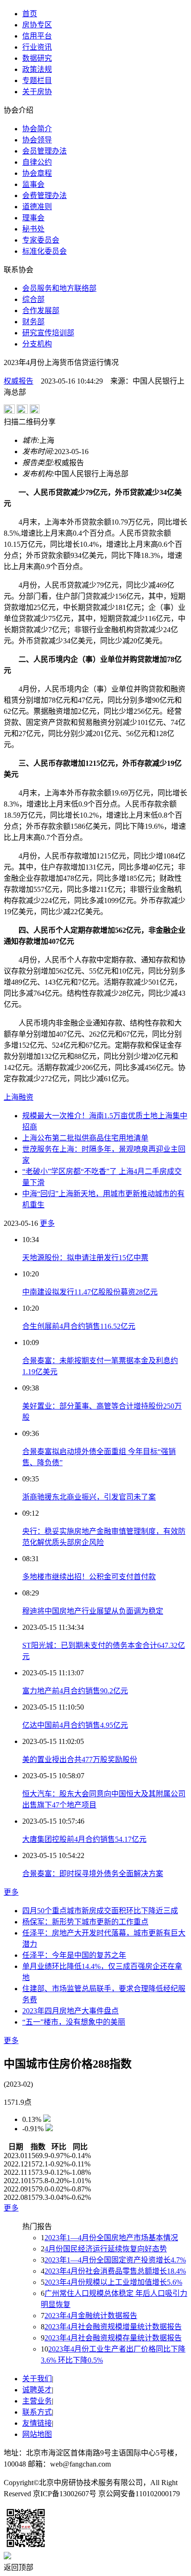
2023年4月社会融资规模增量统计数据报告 (113, 2327)
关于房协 (37, 92)
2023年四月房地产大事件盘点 (70, 2011)
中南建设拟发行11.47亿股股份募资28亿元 (90, 1292)
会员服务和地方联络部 (59, 288)
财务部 (33, 322)
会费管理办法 (45, 195)
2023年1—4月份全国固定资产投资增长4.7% (115, 2260)
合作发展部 (41, 311)
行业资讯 (37, 47)
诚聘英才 (37, 2390)
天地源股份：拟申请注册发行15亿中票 (85, 1258)
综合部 (33, 299)
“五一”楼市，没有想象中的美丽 (74, 2022)
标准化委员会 (45, 251)
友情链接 (37, 2423)
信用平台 (37, 36)
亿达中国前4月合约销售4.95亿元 (75, 1725)
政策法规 (37, 69)
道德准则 (37, 207)
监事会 (33, 184)
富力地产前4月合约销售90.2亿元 (75, 1691)
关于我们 (37, 2379)
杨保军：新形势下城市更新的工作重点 (85, 1922)
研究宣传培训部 (48, 333)
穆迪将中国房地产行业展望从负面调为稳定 (93, 1611)
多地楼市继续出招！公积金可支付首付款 (89, 1577)
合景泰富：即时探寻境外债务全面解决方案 (93, 1874)
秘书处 (33, 229)
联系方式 (37, 2412)
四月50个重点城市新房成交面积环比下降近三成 (100, 1911)
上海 (11, 1097)
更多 (47, 1223)
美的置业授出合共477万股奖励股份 (80, 1759)
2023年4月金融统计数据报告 (91, 2316)
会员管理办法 (45, 151)
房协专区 (37, 25)
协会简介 (37, 129)
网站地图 (37, 2434)
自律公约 (37, 162)
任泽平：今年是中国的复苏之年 (74, 1955)
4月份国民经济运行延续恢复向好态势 (106, 2249)
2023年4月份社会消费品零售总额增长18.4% (115, 2271)
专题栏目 (37, 80)
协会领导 (37, 140)
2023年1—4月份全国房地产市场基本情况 (111, 2238)
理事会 (33, 218)
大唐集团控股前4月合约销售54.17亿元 (84, 1839)
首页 (30, 14)
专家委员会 (41, 240)
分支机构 (37, 344)
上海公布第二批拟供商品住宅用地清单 (85, 1138)
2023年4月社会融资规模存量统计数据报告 (113, 2338)
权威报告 (19, 381)
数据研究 (37, 58)
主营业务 (37, 2401)
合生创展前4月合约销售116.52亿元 (79, 1326)
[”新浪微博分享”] (9, 411)
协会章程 (37, 173)
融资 (26, 1097)
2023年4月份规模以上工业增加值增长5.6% (113, 2282)
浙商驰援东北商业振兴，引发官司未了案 (89, 1497)
